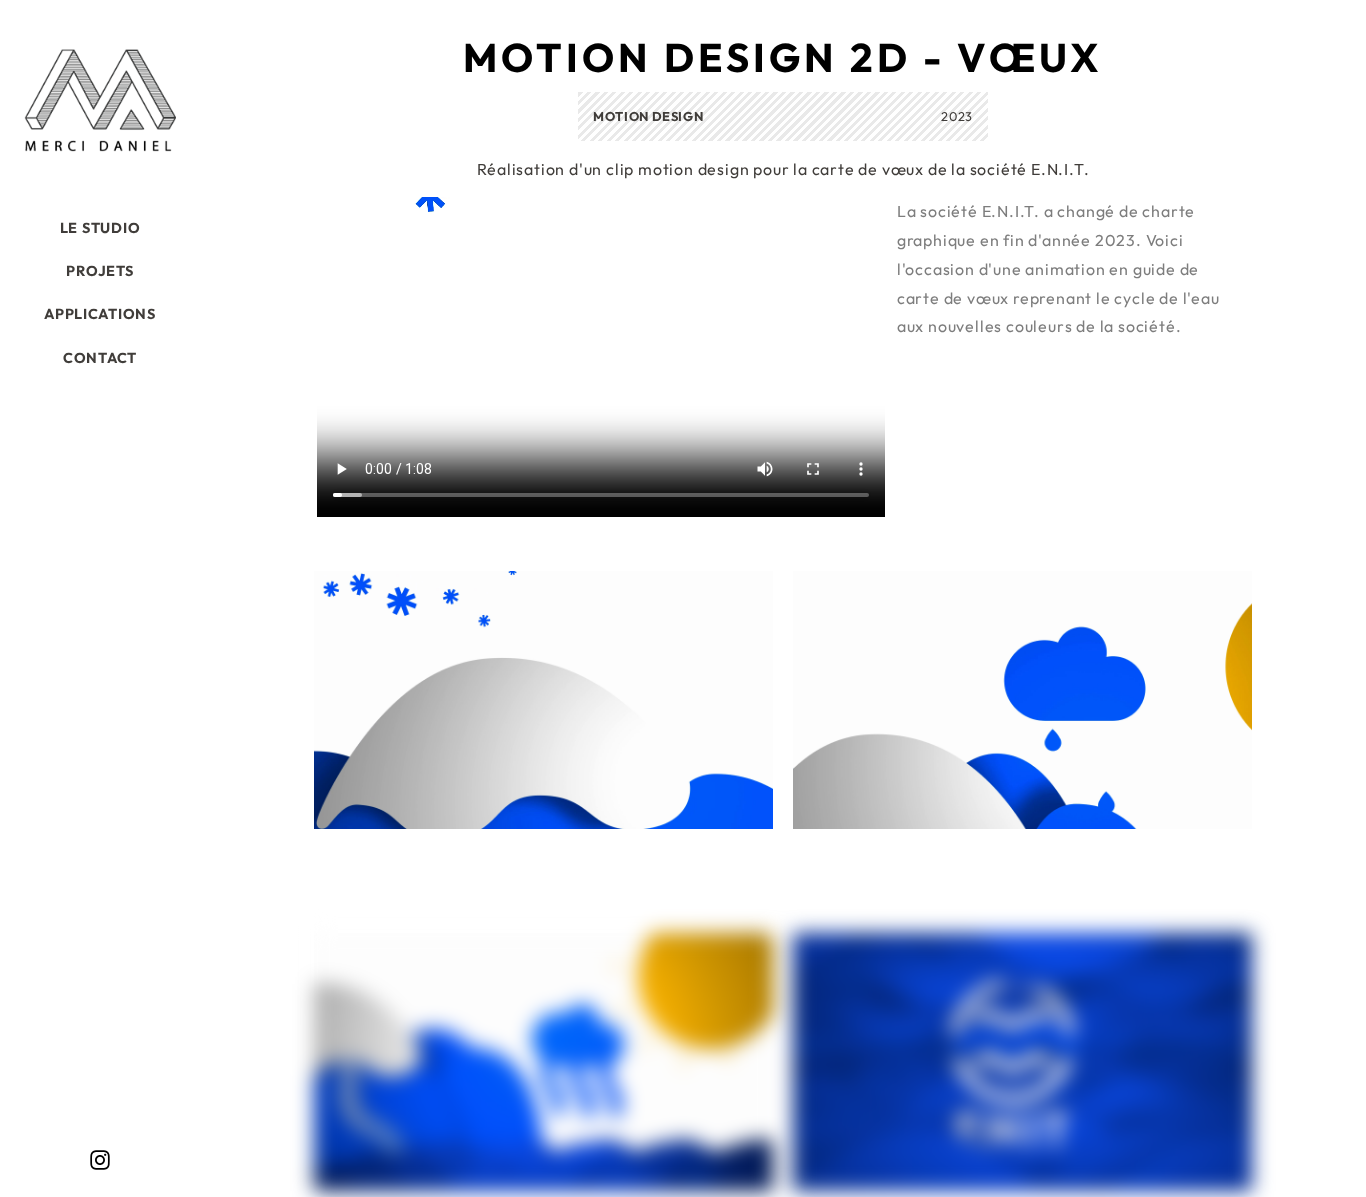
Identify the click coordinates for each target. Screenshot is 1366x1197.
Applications (100, 314)
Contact (100, 358)
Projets (99, 271)
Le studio (100, 228)
